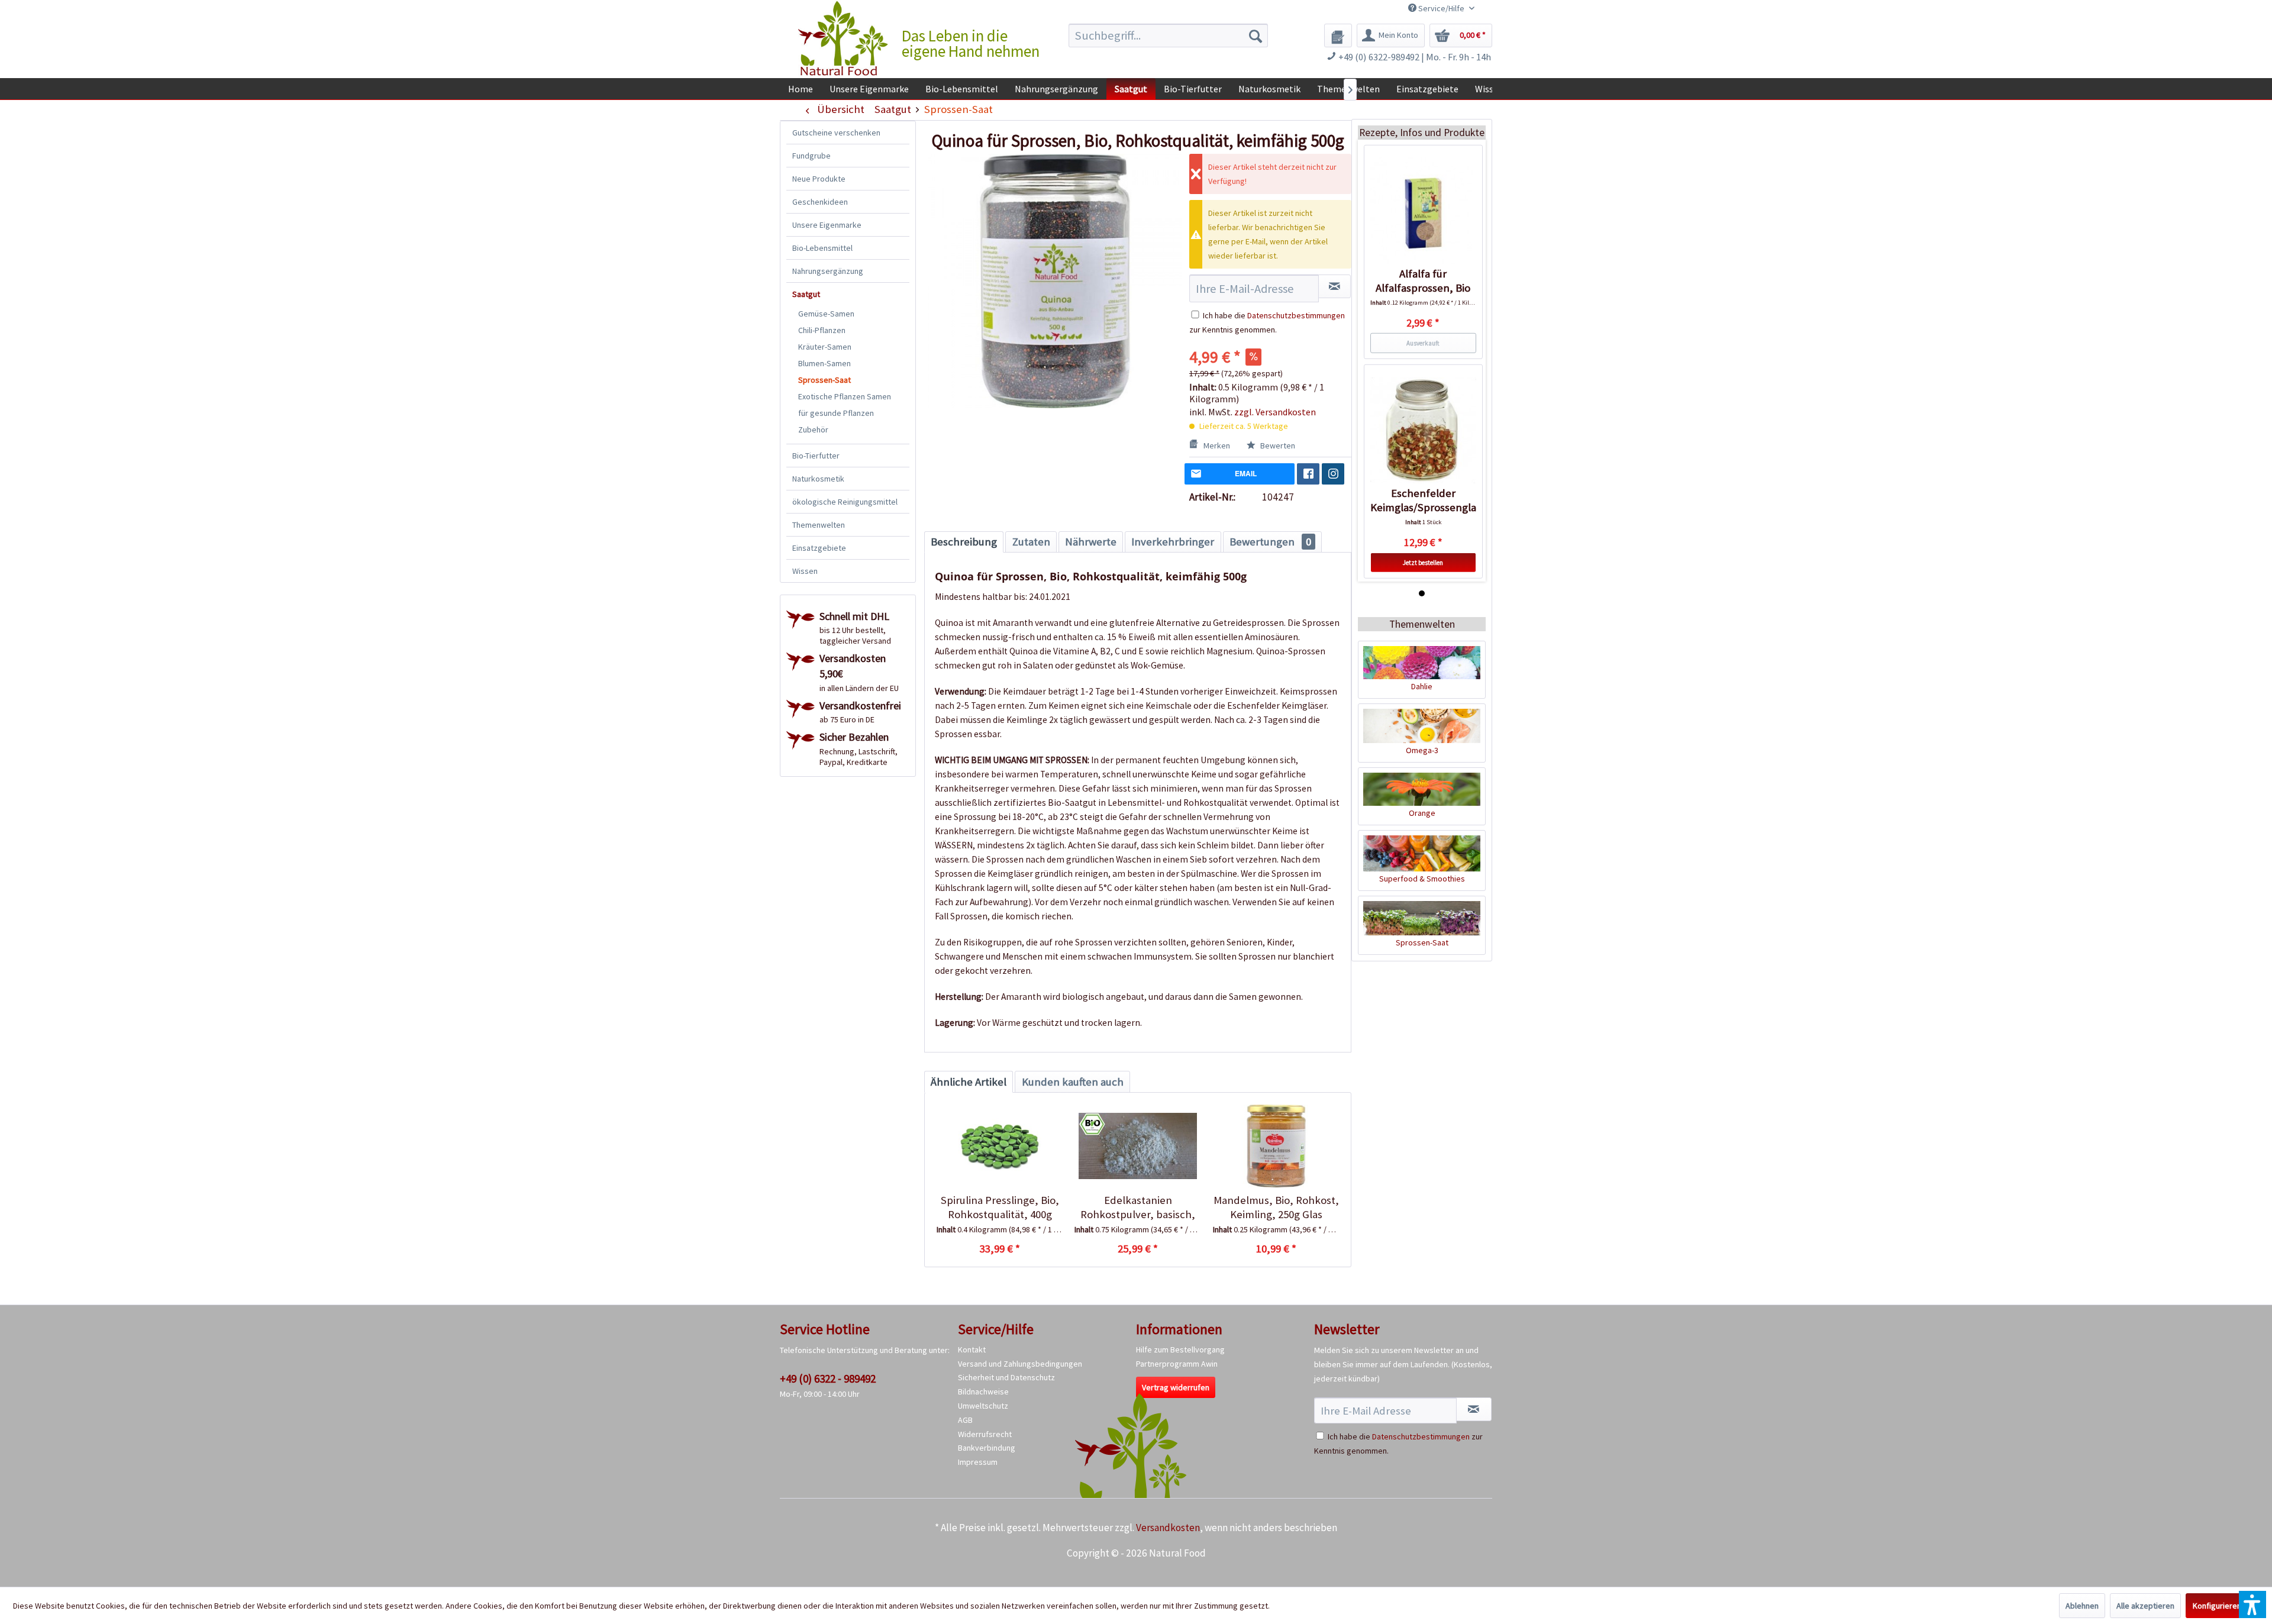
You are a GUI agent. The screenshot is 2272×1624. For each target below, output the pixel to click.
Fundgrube (811, 156)
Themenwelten (819, 525)
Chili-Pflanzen (822, 330)
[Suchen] (1256, 35)
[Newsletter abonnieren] (1474, 1409)
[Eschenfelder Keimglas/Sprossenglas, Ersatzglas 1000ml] (1423, 430)
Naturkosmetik (818, 479)
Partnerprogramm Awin (1177, 1364)
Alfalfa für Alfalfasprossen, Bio (1423, 281)
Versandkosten (1168, 1528)
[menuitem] (1168, 35)
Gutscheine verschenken (836, 133)
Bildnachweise (983, 1391)
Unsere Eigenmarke (827, 225)
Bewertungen (1270, 542)
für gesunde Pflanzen (836, 413)
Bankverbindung (987, 1448)
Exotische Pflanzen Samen (845, 396)
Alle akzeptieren (2145, 1606)
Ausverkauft (1423, 343)
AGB (965, 1420)
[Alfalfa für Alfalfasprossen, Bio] (1423, 211)
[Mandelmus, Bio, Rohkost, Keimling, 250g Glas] (1276, 1146)
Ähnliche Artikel (969, 1082)
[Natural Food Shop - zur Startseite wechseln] (844, 38)
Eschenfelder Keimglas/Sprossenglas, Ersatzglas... (1423, 501)
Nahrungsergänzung (828, 271)
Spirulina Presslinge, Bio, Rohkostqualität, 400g (1000, 1207)
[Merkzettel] (1338, 35)
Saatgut (806, 294)
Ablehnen (2082, 1606)
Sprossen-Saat (824, 380)
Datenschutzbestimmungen (1296, 315)
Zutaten (1031, 542)
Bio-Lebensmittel (822, 248)
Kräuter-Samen (825, 347)
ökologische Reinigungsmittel (845, 502)
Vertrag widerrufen (1176, 1387)
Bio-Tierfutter (816, 456)
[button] (2252, 1604)
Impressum (978, 1462)
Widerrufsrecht (985, 1434)
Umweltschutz (983, 1406)
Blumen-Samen (824, 363)
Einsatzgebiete (819, 548)
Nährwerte (1091, 542)
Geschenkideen (820, 202)
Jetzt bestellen (1423, 563)
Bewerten (1277, 445)
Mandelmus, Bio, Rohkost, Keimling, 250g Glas (1276, 1207)
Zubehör (813, 430)
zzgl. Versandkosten (1275, 412)
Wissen (805, 571)
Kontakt (972, 1349)
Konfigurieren (2217, 1606)
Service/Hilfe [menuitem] (1441, 8)
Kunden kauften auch (1073, 1082)
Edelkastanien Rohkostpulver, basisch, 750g (1138, 1207)
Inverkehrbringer (1173, 542)
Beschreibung (964, 542)
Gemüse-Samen (826, 314)
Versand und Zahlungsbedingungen (1020, 1364)
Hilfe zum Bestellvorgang (1180, 1349)
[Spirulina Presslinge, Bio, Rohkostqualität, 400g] (1000, 1146)
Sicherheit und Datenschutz (1006, 1377)
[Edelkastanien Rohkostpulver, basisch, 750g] (1137, 1146)
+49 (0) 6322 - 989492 (828, 1378)
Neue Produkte (819, 179)
